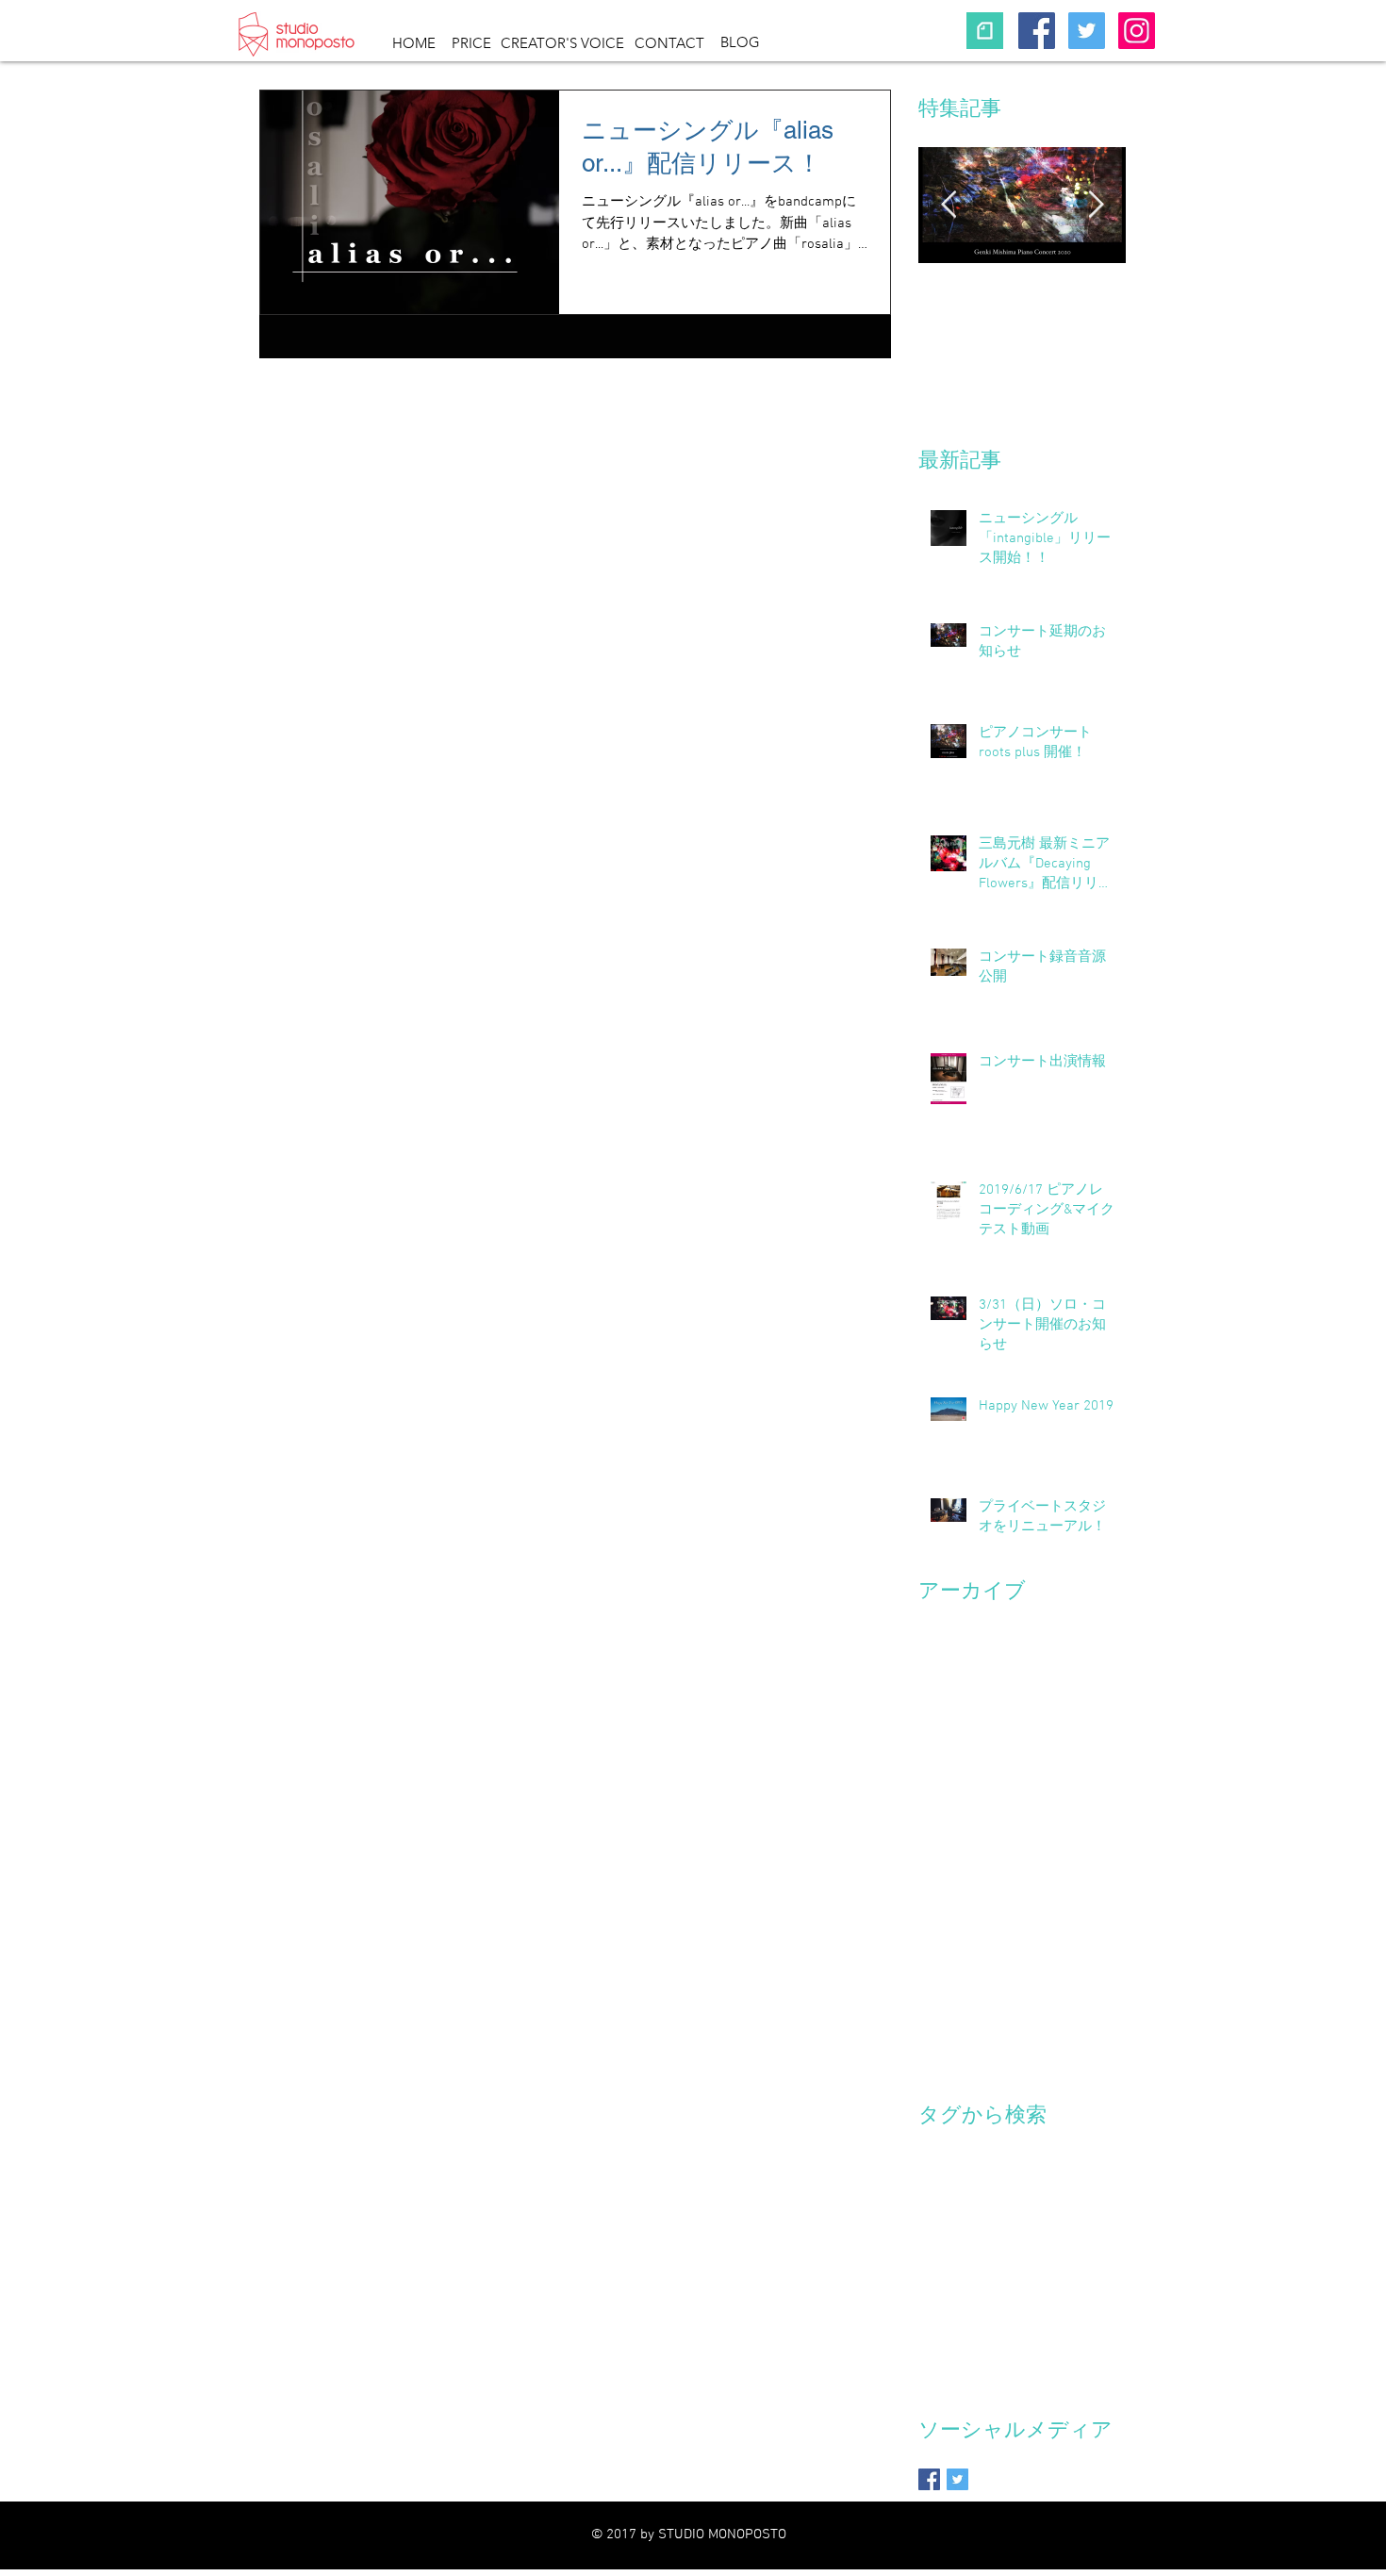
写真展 (989, 2238)
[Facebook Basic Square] (929, 2479)
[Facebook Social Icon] (1037, 31)
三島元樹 (1062, 2208)
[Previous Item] (949, 205)
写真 (1113, 2208)
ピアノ (1002, 2179)
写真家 (938, 2238)
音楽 (982, 2267)
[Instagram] (1137, 31)
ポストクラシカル (971, 2208)
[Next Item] (1096, 205)
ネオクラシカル (1068, 2148)
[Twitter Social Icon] (1087, 31)
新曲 (1033, 2238)
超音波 (938, 2267)
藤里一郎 (1084, 2238)
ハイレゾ (945, 2179)
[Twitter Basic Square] (957, 2479)
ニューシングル (965, 2148)
